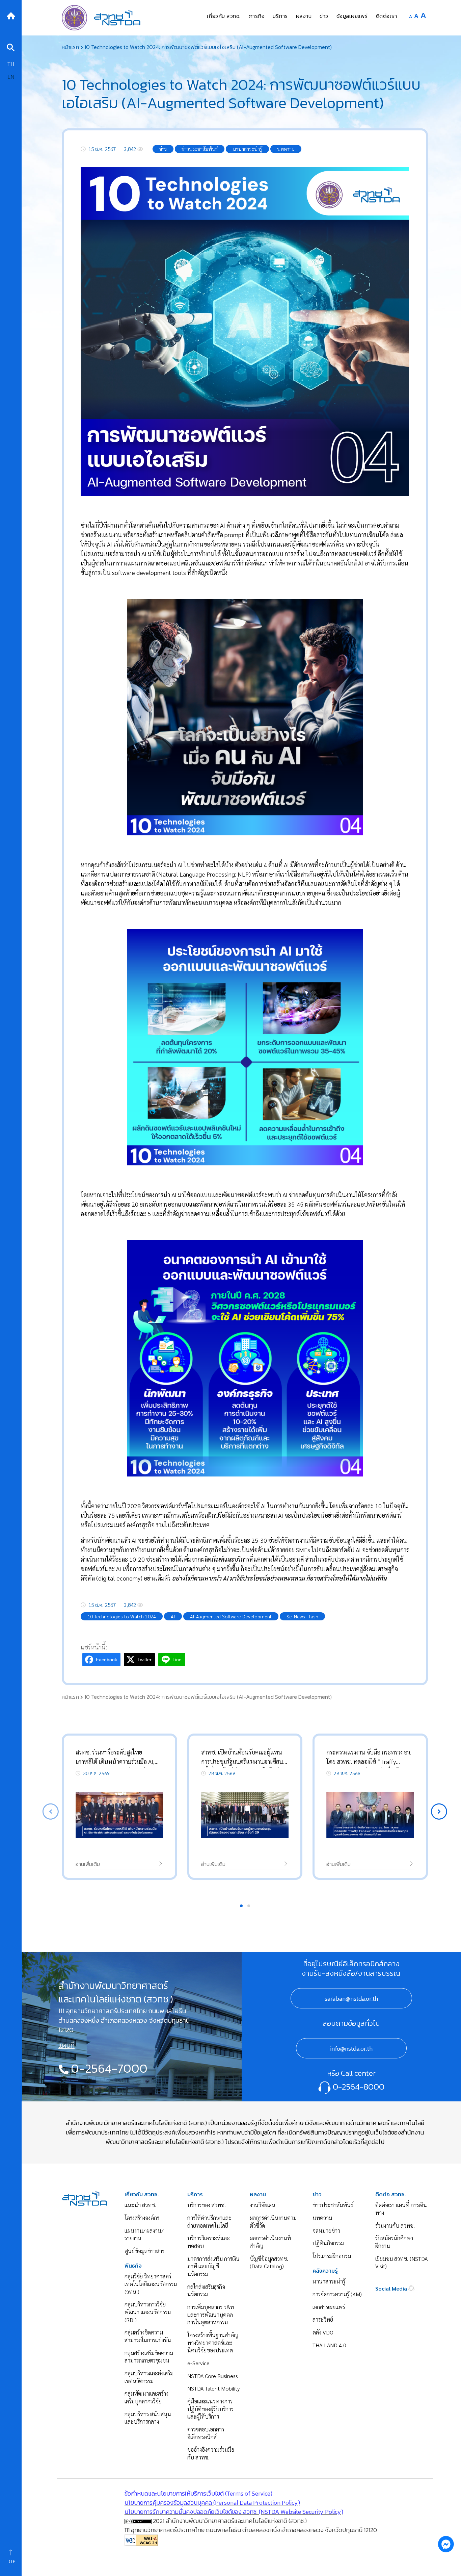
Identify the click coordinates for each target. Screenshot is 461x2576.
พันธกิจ (133, 2266)
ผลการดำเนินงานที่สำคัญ (270, 2242)
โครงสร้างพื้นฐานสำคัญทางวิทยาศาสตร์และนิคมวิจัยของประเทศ (213, 2343)
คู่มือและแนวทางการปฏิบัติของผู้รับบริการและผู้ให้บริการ (210, 2409)
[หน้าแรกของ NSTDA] (85, 2198)
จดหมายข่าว (326, 2231)
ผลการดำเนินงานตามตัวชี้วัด (273, 2222)
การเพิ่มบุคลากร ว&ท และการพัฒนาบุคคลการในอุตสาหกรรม (211, 2315)
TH (11, 64)
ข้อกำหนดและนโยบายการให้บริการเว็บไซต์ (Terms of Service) (198, 2493)
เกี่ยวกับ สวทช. (142, 2194)
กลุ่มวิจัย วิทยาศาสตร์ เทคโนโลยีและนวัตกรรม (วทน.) (151, 2284)
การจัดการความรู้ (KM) (337, 2294)
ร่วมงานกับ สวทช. (395, 2226)
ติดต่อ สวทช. (391, 2194)
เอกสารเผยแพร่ (329, 2307)
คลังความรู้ (325, 2271)
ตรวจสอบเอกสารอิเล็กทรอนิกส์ (206, 2433)
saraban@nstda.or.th (351, 1999)
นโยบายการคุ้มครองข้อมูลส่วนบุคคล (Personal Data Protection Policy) (212, 2503)
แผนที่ (66, 2045)
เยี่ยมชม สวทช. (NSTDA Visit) (401, 2263)
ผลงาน (258, 2194)
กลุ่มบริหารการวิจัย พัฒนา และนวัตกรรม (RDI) (148, 2312)
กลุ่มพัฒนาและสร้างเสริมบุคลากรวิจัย (146, 2397)
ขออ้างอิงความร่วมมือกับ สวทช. (211, 2453)
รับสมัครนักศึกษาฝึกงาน (394, 2242)
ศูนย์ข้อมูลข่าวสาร (144, 2251)
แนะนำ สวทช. (140, 2205)
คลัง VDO (323, 2332)
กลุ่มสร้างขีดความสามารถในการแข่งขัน (148, 2336)
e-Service (198, 2363)
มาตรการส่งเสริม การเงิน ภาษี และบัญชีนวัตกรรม (213, 2266)
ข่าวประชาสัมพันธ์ (333, 2205)
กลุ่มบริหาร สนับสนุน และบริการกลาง (148, 2418)
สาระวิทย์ (323, 2319)
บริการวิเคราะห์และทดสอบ (209, 2242)
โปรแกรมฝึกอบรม (332, 2256)
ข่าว (317, 2194)
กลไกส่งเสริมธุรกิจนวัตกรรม (206, 2291)
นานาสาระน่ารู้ (329, 2281)
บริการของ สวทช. (207, 2205)
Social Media (392, 2288)
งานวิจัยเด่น (263, 2205)
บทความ (322, 2218)
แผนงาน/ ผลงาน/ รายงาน (144, 2234)
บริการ (195, 2194)
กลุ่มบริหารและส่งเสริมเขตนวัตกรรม (149, 2377)
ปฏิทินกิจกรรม (328, 2243)
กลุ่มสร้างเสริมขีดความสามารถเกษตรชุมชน (149, 2357)
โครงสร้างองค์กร (142, 2218)
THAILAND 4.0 (329, 2345)
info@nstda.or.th (351, 2049)
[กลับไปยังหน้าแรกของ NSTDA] (11, 15)
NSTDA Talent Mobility (213, 2388)
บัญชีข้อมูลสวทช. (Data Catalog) (269, 2263)
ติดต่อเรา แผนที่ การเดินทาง (401, 2209)
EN (11, 77)
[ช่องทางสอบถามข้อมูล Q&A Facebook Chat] (446, 2544)
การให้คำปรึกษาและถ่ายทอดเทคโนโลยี (209, 2222)
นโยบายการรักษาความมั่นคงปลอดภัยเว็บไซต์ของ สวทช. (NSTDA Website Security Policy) (234, 2512)
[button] (439, 1812)
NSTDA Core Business (213, 2376)
